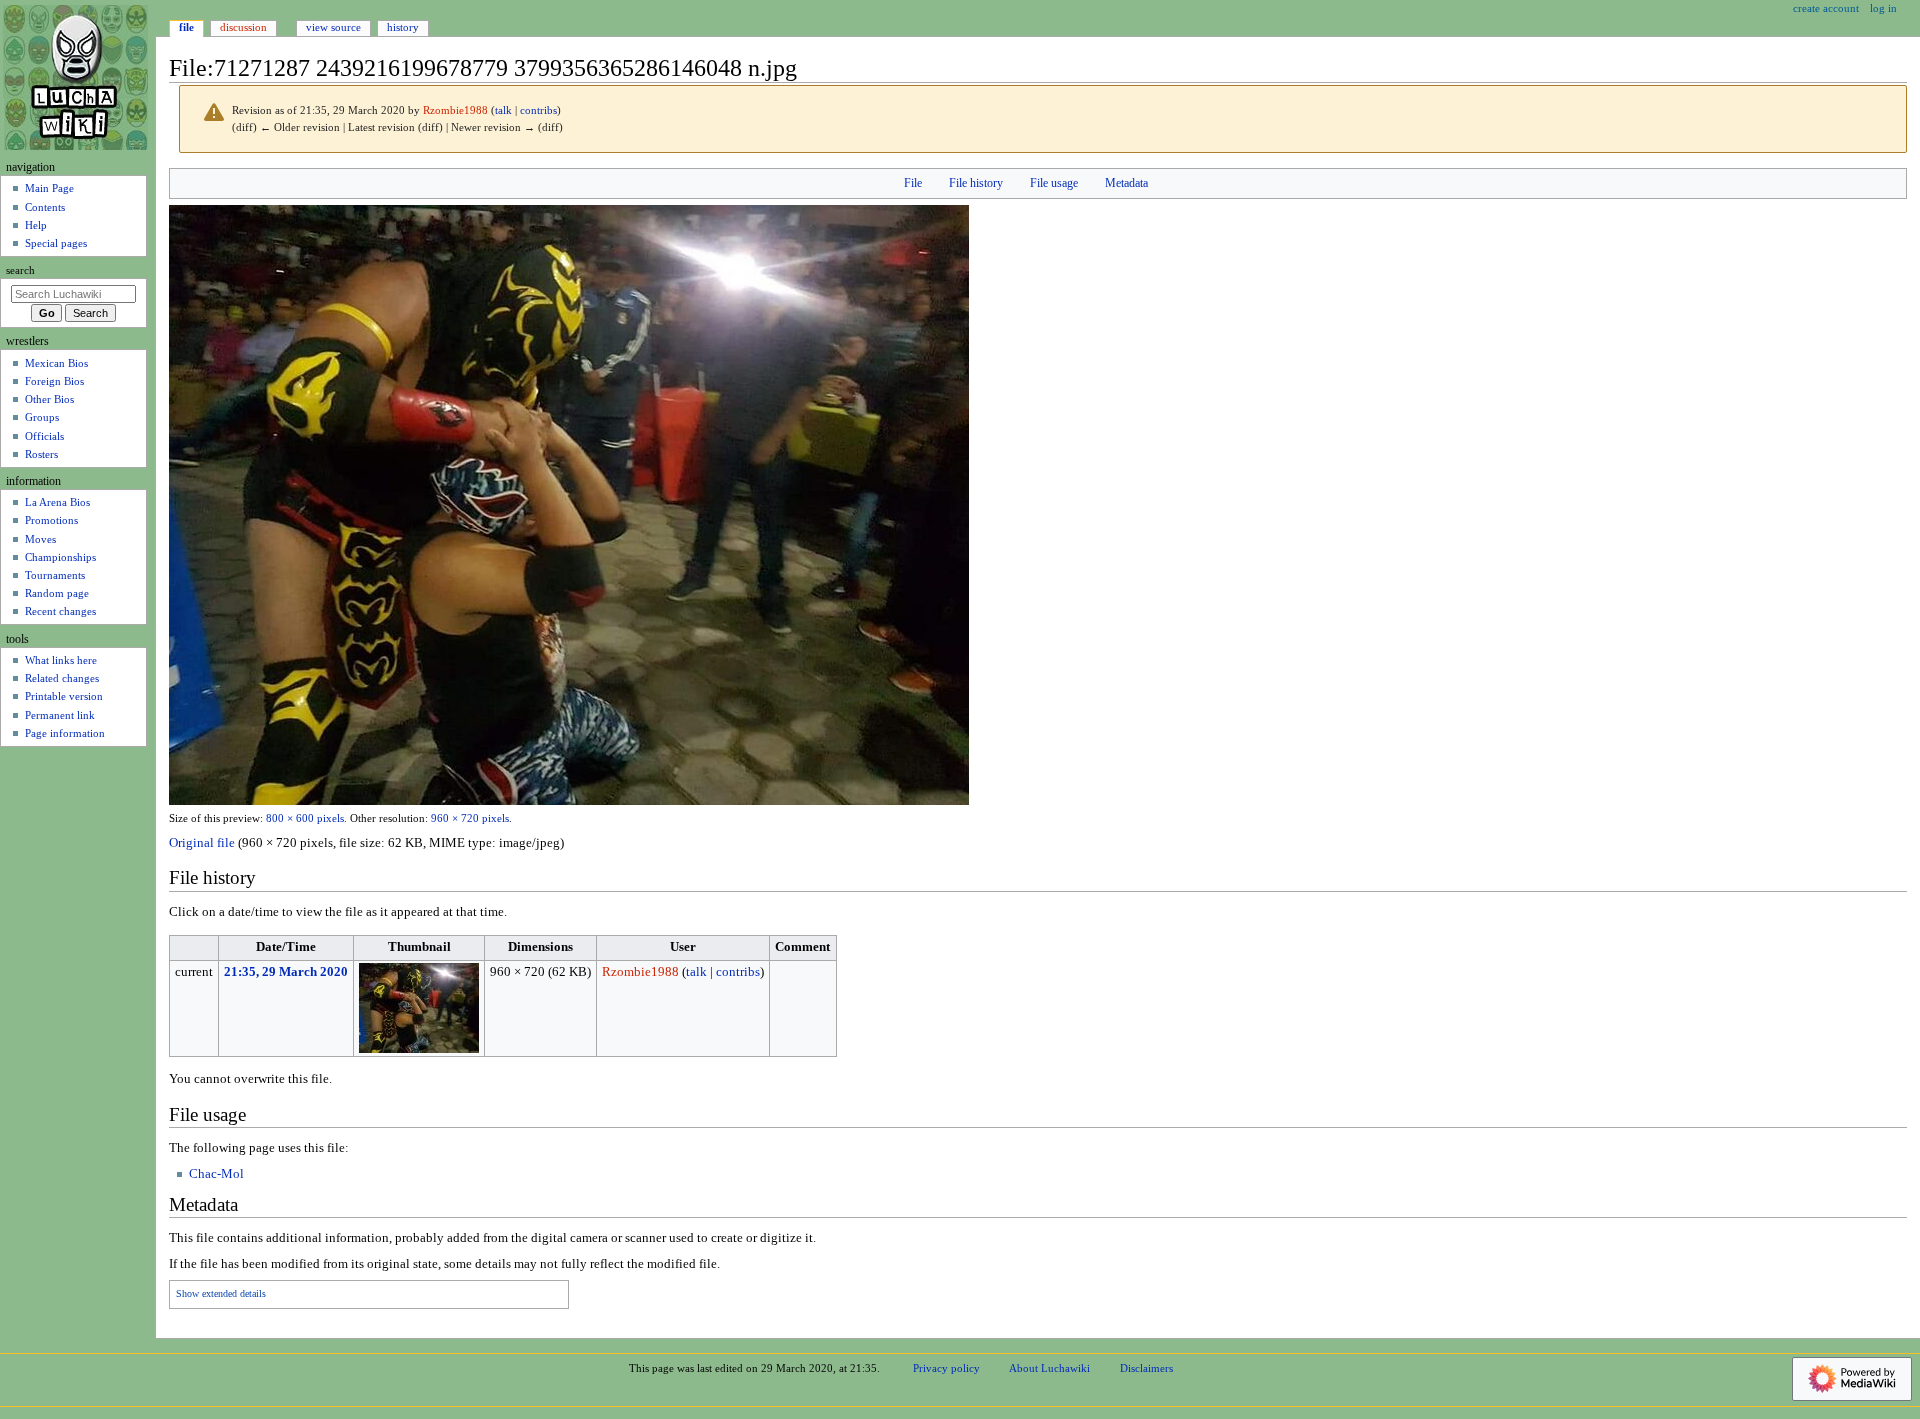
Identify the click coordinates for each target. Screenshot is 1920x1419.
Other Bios (49, 399)
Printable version (64, 696)
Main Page (49, 188)
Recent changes (60, 611)
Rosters (41, 454)
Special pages (56, 243)
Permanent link (60, 715)
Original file (202, 843)
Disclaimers (1146, 1368)
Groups (42, 417)
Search (20, 270)
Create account (1826, 8)
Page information (65, 733)
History (403, 27)
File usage (1054, 183)
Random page (57, 593)
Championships (60, 557)
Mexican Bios (56, 363)
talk (503, 110)
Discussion (243, 27)
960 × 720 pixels (470, 818)
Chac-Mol (216, 1174)
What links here (61, 660)
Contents (45, 207)
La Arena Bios (57, 502)
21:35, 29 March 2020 (286, 972)
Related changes (62, 678)
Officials (44, 436)
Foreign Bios (54, 381)
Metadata (1126, 183)
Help (36, 225)
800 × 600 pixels (305, 818)
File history (976, 183)
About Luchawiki (1049, 1368)
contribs (538, 110)
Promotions (51, 520)
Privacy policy (946, 1368)
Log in (1883, 8)
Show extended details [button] (221, 1294)
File (913, 183)
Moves (40, 539)
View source (333, 27)
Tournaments (55, 575)
